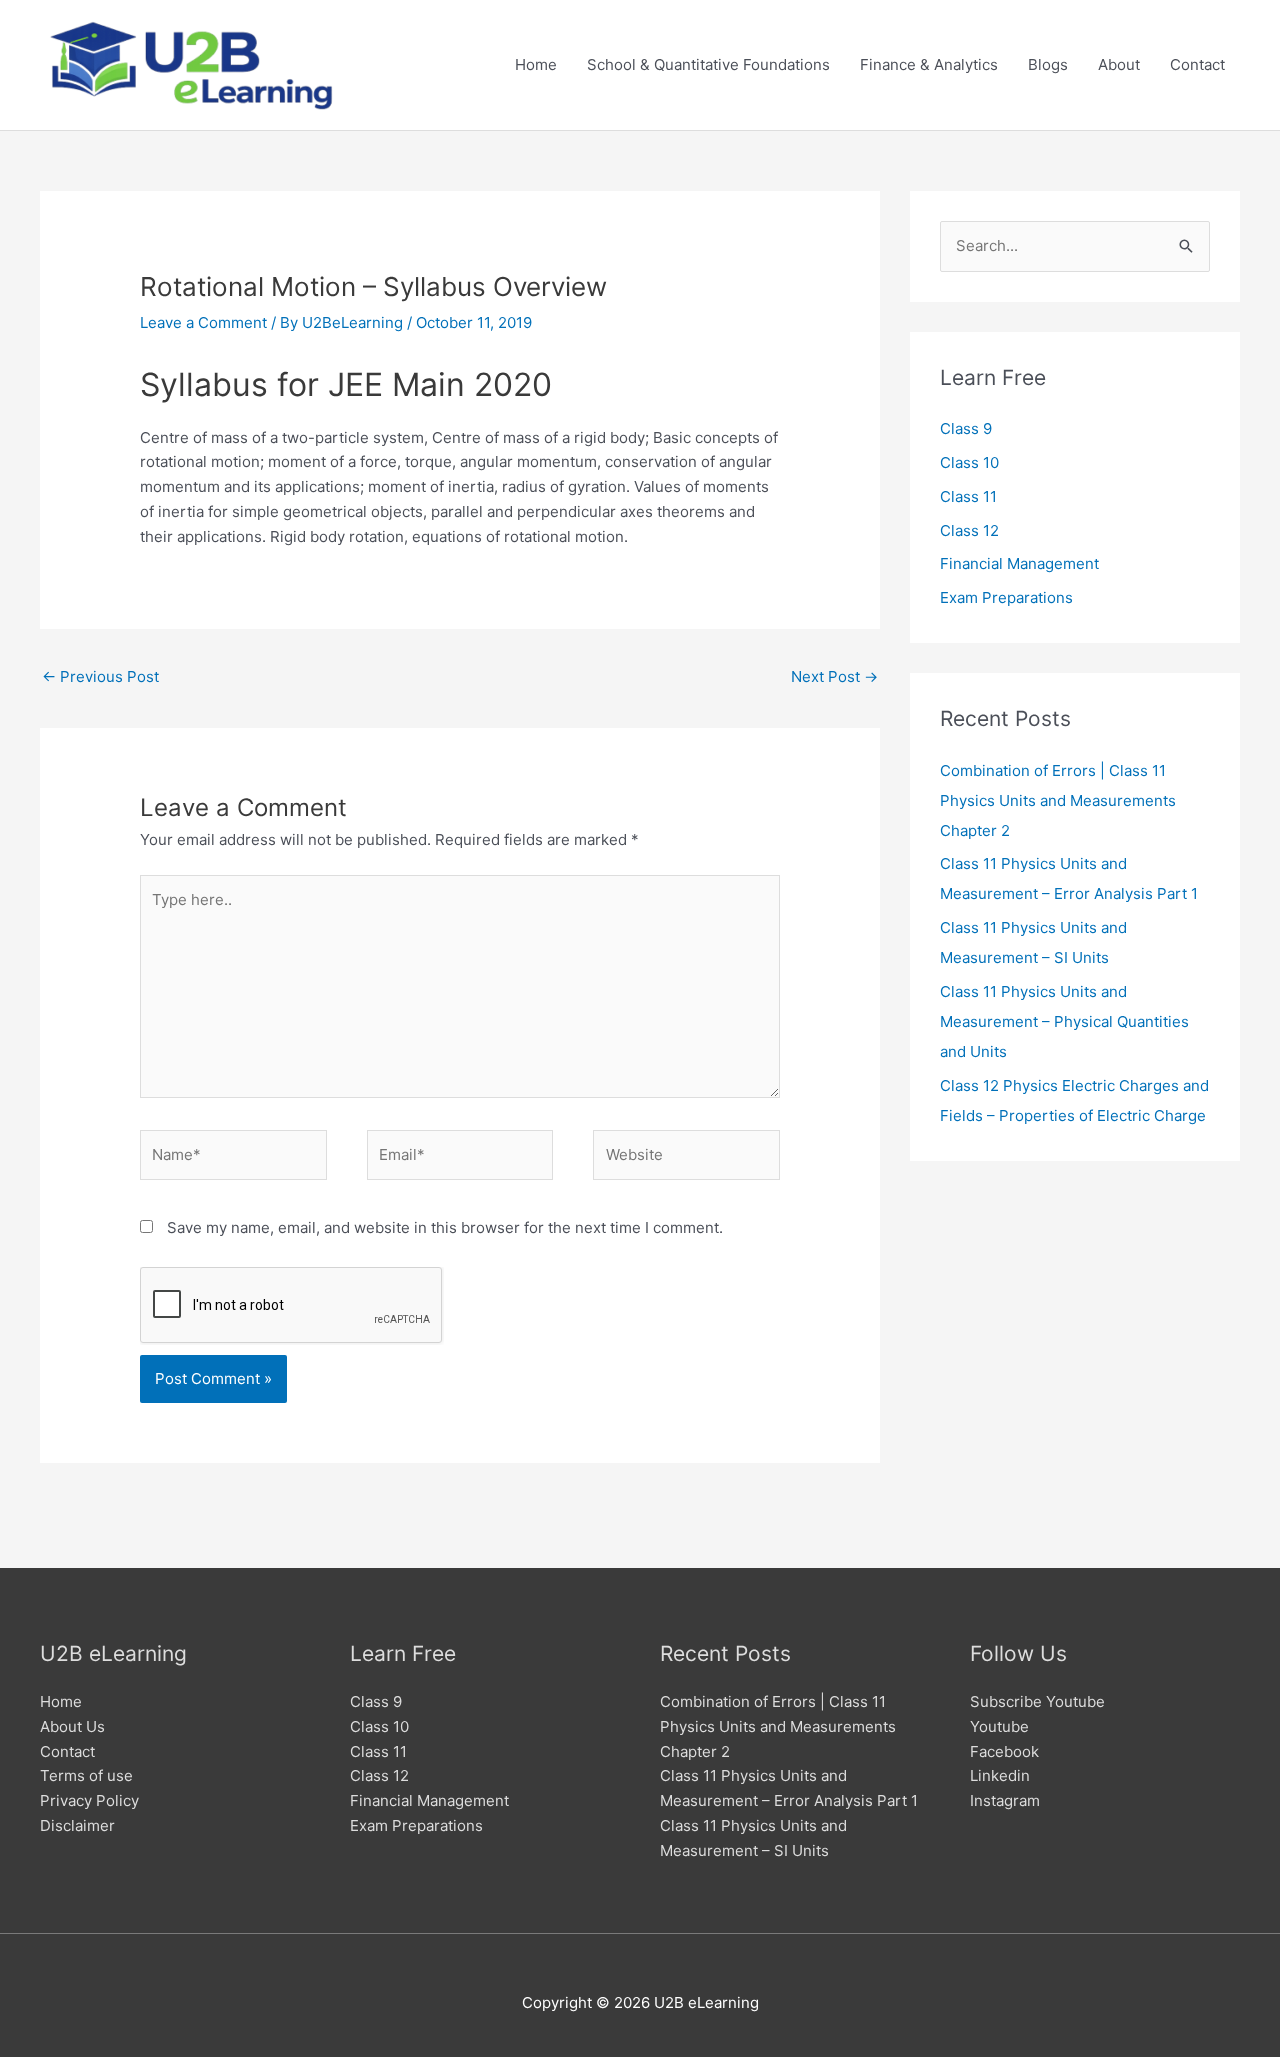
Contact (1197, 64)
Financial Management (1019, 563)
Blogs (1048, 64)
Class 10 (969, 462)
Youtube (999, 1726)
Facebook (1004, 1751)
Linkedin (1000, 1775)
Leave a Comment (203, 322)
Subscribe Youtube (1037, 1701)
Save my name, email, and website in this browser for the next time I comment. (445, 1227)
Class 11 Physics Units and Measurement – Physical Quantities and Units (1064, 1021)
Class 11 (968, 496)
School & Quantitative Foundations (708, 64)
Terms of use (86, 1775)
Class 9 (966, 428)
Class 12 (969, 530)
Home (536, 64)
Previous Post (100, 676)
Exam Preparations (1006, 597)
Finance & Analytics (929, 64)
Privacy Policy (89, 1800)
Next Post (834, 676)
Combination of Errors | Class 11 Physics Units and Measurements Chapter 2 (1058, 800)
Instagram (1005, 1800)
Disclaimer (77, 1825)
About (1119, 64)
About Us (72, 1726)
